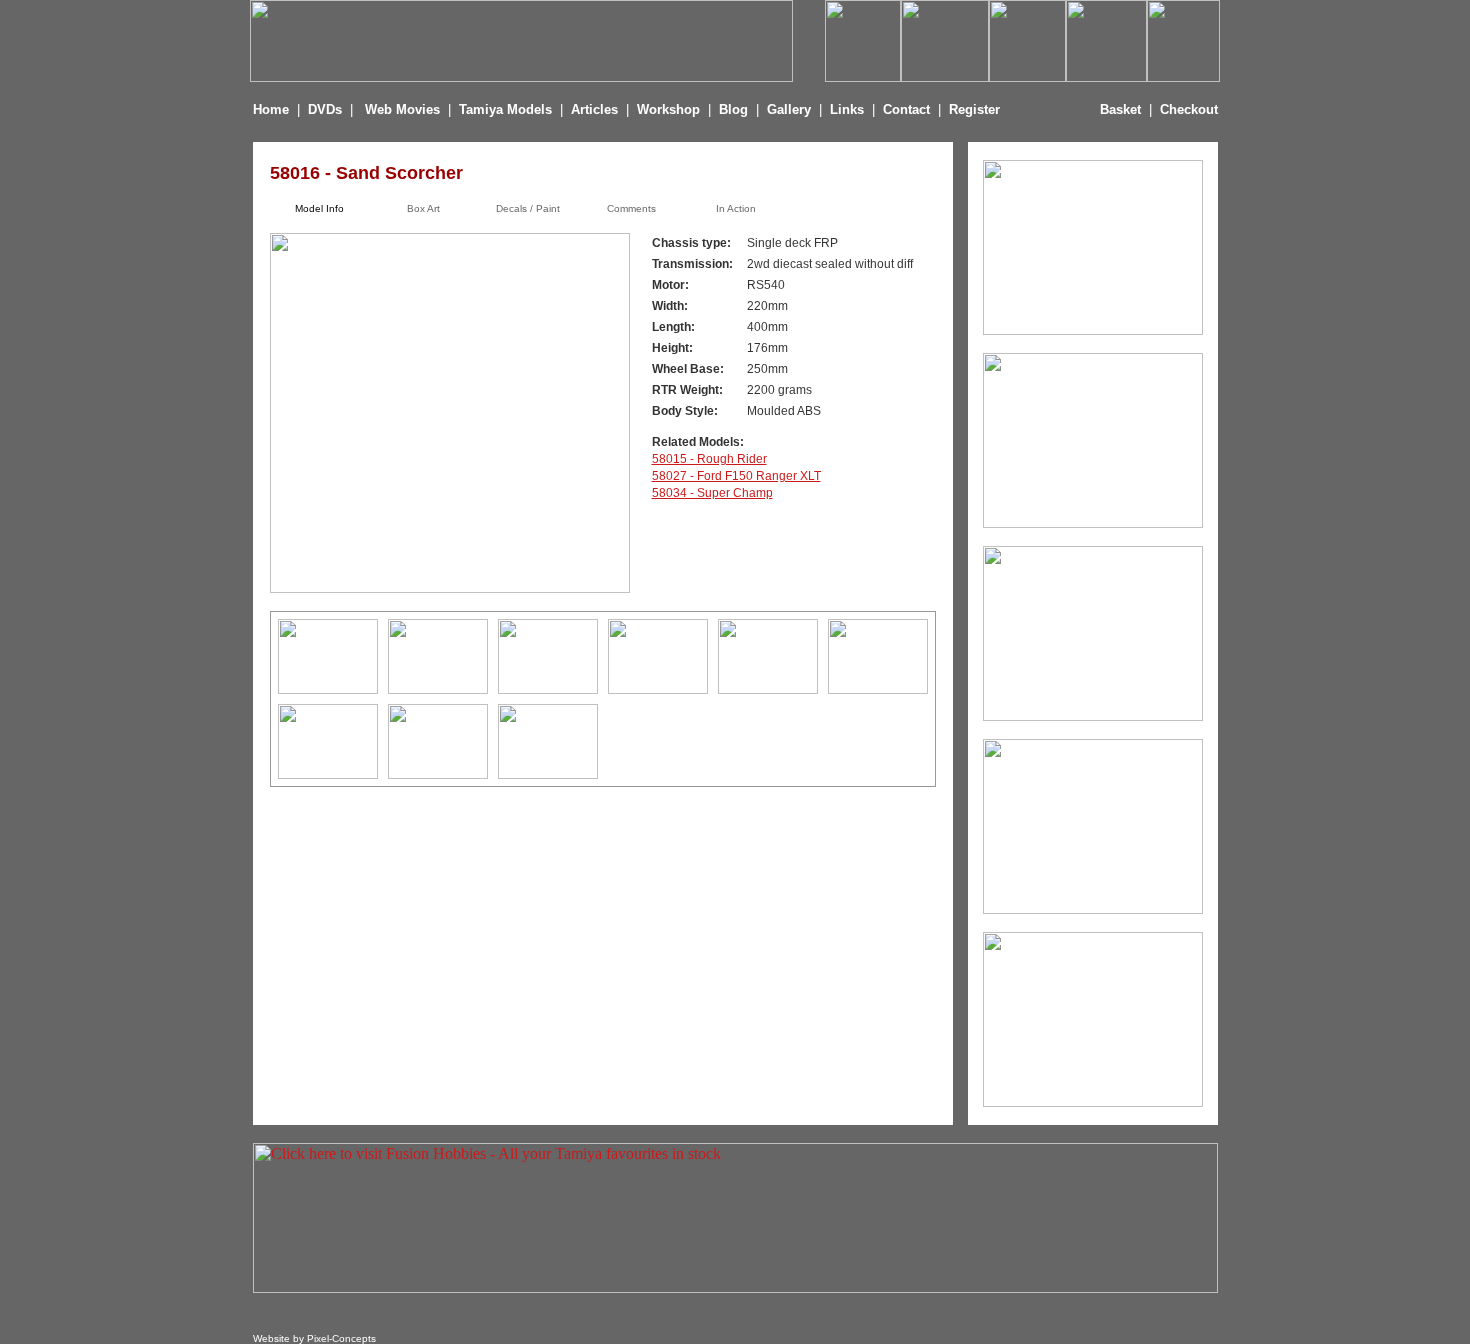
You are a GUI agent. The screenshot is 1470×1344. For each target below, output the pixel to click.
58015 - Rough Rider (709, 459)
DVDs (325, 109)
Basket (1120, 109)
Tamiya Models (505, 109)
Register (974, 109)
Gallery (789, 109)
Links (847, 109)
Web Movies (402, 109)
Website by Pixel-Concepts (314, 1338)
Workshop (668, 109)
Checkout (1189, 109)
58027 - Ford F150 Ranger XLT (736, 476)
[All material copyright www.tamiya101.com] (328, 688)
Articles (596, 109)
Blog (733, 109)
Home (271, 109)
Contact (906, 109)
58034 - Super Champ (712, 493)
